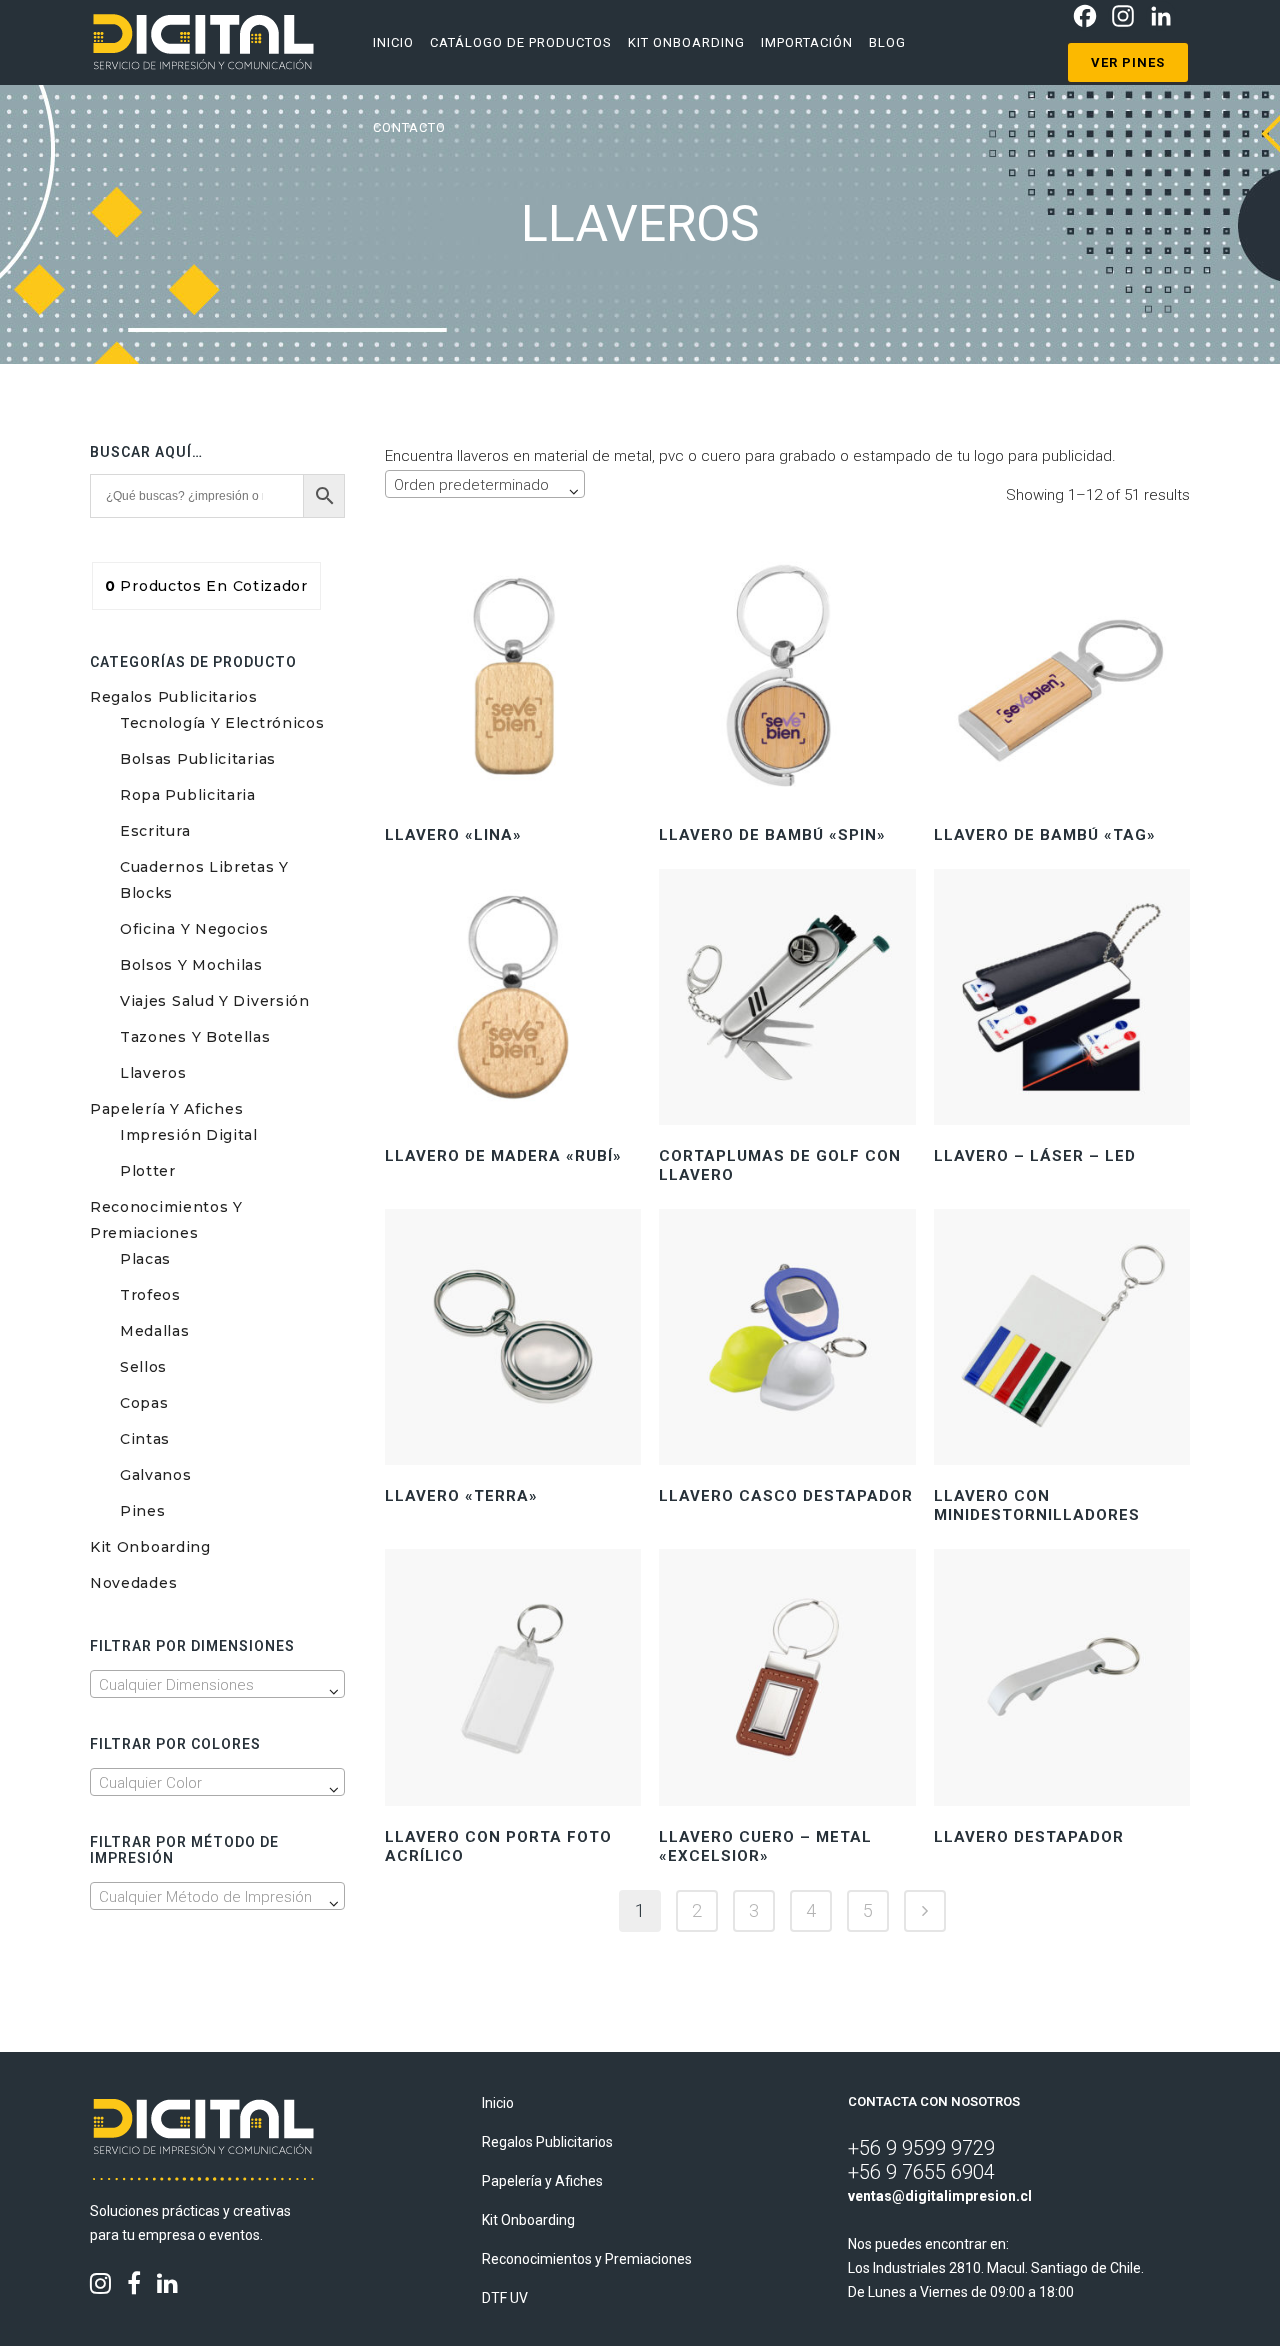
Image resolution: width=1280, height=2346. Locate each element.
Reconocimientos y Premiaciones (587, 2259)
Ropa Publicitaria (188, 795)
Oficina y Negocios (194, 929)
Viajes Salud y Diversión (215, 1001)
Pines (143, 1511)
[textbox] (217, 1685)
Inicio (498, 2103)
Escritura (155, 831)
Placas (145, 1259)
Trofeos (150, 1295)
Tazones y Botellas (195, 1037)
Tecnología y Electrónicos (222, 723)
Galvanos (156, 1475)
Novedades (133, 1583)
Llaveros (153, 1073)
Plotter (148, 1171)
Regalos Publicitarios (174, 697)
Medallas (155, 1331)
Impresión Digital (189, 1135)
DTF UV (505, 2298)
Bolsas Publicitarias (198, 759)
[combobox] (217, 1684)
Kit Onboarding (150, 1547)
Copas (144, 1403)
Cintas (145, 1439)
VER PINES (1128, 62)
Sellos (143, 1367)
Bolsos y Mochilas (191, 965)
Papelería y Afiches (166, 1109)
